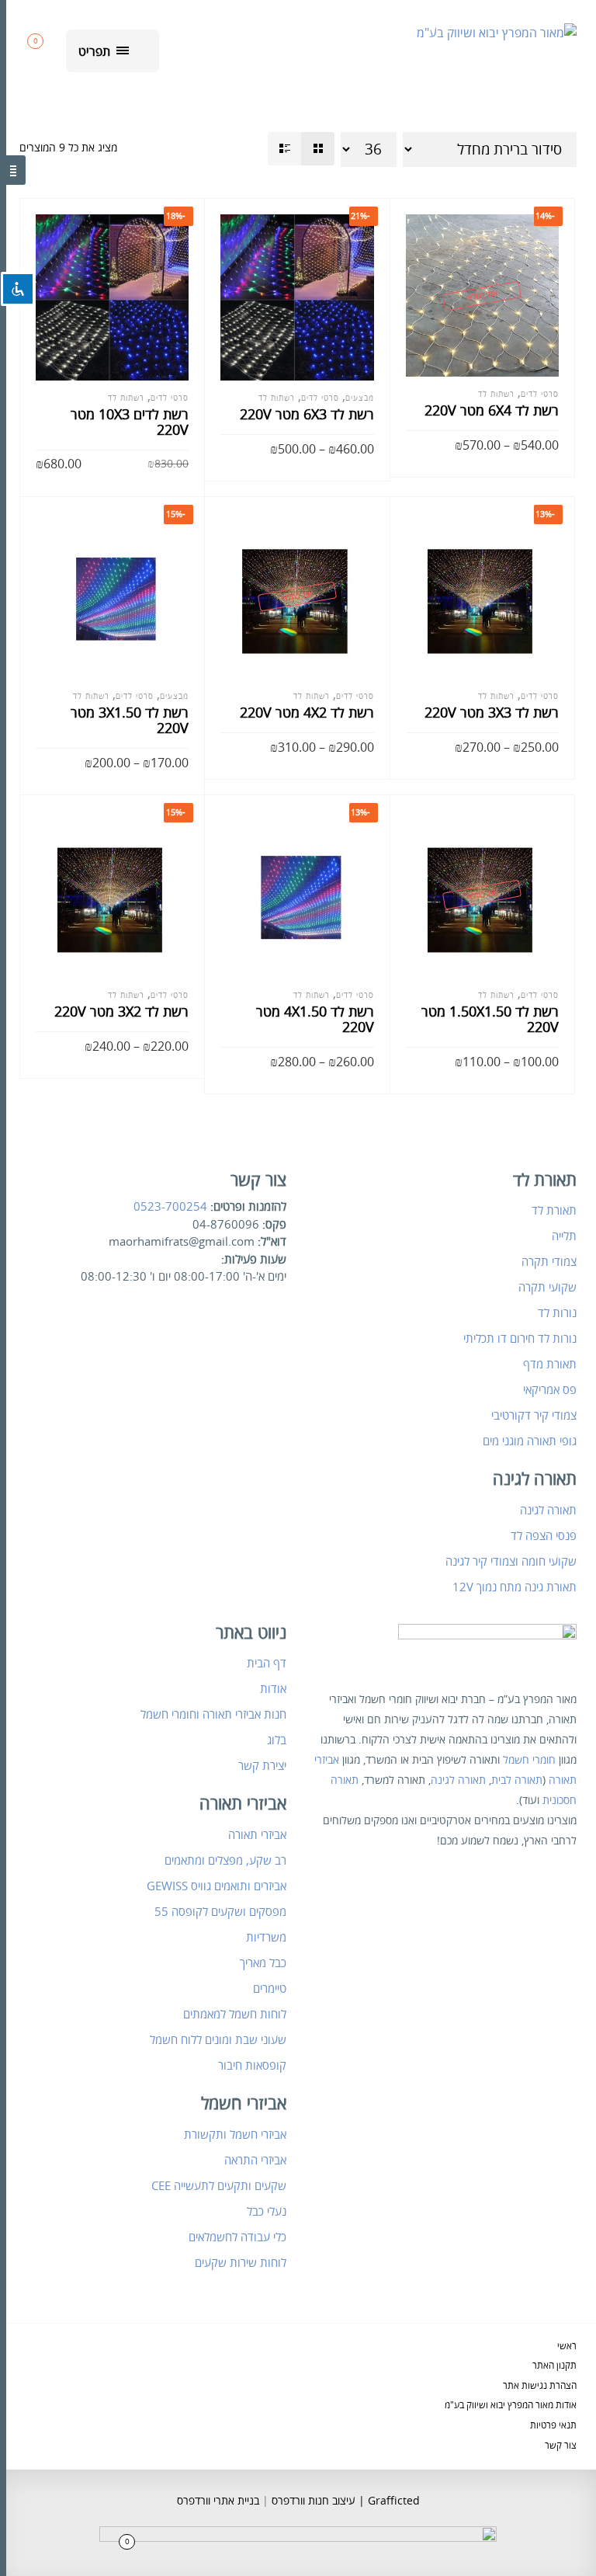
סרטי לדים (170, 398)
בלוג (277, 1740)
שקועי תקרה (547, 1288)
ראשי (567, 2347)
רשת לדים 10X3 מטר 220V (130, 422)
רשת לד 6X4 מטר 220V (492, 411)
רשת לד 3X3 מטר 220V (492, 713)
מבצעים (360, 398)
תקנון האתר (554, 2366)
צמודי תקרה (549, 1262)
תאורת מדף (550, 1364)
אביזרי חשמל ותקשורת (235, 2135)
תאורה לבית (517, 1780)
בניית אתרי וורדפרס (218, 2501)
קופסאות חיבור (252, 2066)
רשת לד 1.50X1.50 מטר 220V (490, 1020)
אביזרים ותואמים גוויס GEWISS (217, 1886)
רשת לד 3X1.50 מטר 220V (130, 721)
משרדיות (266, 1938)
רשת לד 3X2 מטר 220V (121, 1012)
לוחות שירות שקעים (241, 2263)
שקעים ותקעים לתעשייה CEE (219, 2186)
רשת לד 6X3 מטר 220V (307, 415)
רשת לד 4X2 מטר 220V (307, 713)
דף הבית (267, 1663)
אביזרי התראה (255, 2161)
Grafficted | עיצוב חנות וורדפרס (344, 2501)
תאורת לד (554, 1211)
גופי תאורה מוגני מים (530, 1441)
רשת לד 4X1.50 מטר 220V (315, 1020)
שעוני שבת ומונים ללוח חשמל (218, 2040)
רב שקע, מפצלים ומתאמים (225, 1861)
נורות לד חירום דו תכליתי (520, 1339)
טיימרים (270, 1989)
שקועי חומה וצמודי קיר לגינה (511, 1562)
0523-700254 (170, 1207)
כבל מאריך (263, 1963)
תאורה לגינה (548, 1510)
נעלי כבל (267, 2212)
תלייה (564, 1236)
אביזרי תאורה (257, 1835)
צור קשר (561, 2446)
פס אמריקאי (550, 1390)
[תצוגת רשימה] (284, 149)
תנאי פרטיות (553, 2426)
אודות (273, 1689)
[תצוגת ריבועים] (318, 149)
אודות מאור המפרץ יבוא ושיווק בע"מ (511, 2406)
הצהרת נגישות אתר (540, 2386)
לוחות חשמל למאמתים (235, 2015)
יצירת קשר (262, 1766)
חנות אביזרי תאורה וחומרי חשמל (213, 1715)
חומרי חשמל (529, 1760)
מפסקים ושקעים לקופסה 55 (220, 1912)
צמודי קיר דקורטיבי (534, 1416)
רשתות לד (126, 398)
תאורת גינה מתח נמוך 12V (515, 1587)
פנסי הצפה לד (544, 1536)
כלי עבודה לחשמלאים (237, 2237)
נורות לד (557, 1313)
